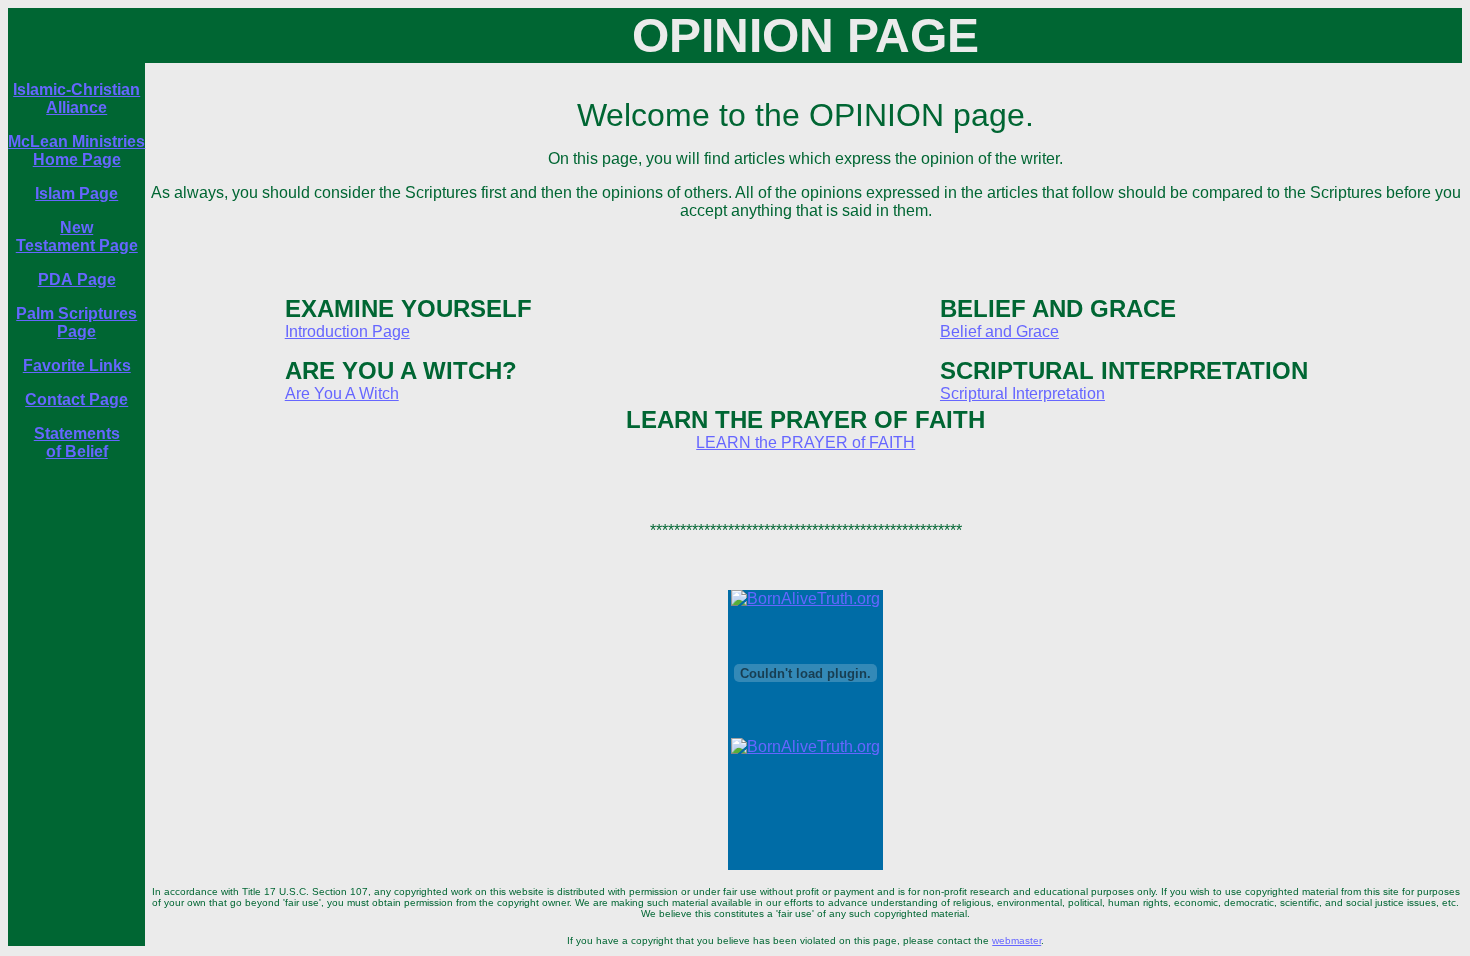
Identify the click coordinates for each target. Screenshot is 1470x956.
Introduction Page (347, 331)
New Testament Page (77, 236)
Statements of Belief (77, 442)
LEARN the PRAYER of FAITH (805, 442)
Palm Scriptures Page (76, 322)
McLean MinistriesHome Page (76, 150)
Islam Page (76, 193)
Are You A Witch (342, 393)
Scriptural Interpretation (1022, 393)
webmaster (1016, 940)
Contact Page (76, 399)
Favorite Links (77, 365)
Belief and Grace (999, 331)
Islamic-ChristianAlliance (76, 98)
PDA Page (77, 279)
